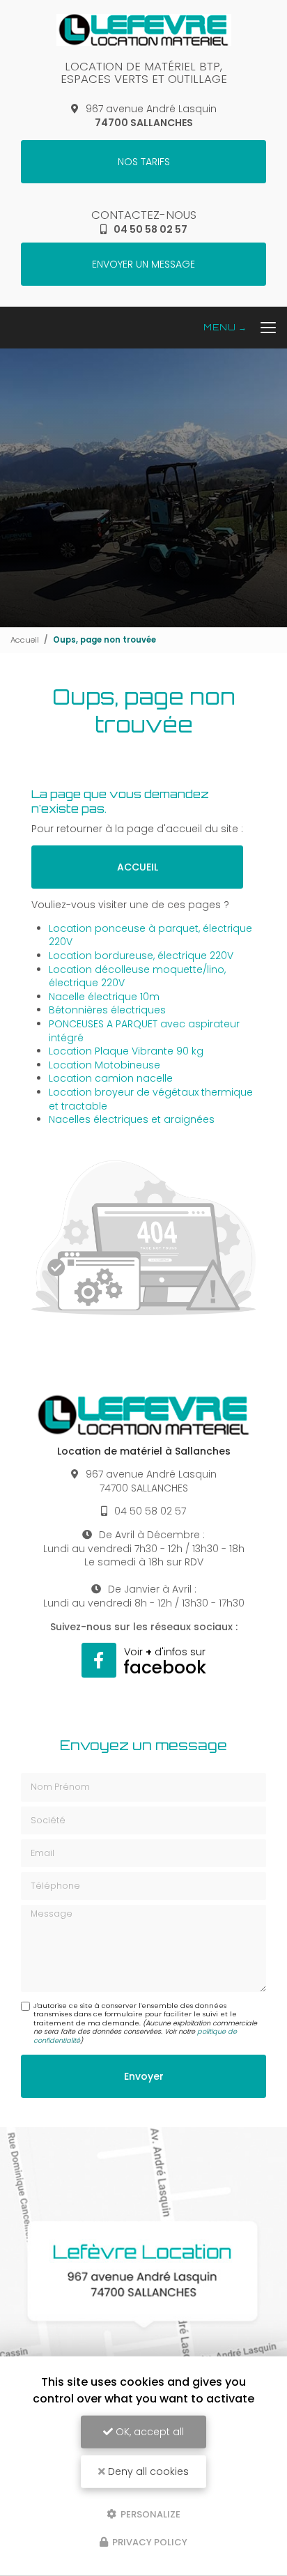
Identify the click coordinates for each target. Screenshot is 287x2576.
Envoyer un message (143, 264)
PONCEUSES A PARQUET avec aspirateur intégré (144, 1031)
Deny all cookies (147, 2471)
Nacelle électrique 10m (104, 997)
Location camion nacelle (111, 1078)
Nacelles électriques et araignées (132, 1119)
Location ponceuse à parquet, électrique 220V (150, 935)
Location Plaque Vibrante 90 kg (126, 1051)
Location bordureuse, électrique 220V (141, 956)
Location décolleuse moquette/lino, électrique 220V (137, 976)
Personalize (149, 2514)
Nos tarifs (144, 162)
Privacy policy (149, 2542)
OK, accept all (148, 2432)
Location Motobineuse (104, 1065)
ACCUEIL (138, 867)
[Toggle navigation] (245, 328)
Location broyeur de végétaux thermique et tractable (151, 1099)
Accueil (25, 640)
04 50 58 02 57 (150, 229)
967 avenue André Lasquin (151, 116)
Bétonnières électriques (107, 1010)
